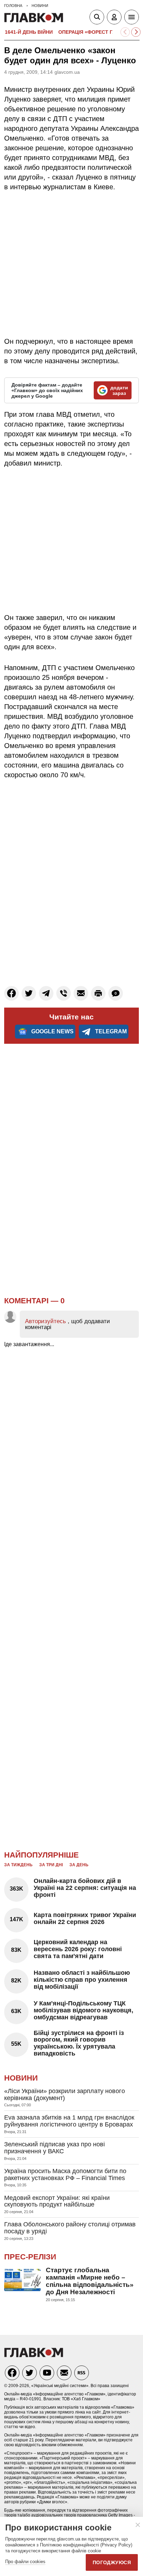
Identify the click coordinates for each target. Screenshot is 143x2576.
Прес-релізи (30, 2257)
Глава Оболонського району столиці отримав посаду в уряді (70, 2228)
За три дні (51, 1865)
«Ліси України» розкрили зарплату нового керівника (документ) (65, 2094)
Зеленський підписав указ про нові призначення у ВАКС (54, 2148)
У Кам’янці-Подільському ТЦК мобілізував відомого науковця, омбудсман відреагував (83, 2010)
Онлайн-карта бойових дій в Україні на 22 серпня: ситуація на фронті (85, 1888)
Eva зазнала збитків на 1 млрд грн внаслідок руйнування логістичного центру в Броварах (69, 2121)
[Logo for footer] (34, 2355)
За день (79, 1865)
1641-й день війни (29, 32)
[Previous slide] (125, 32)
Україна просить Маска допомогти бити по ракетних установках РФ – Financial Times (65, 2175)
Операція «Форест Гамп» (92, 32)
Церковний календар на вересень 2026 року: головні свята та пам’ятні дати (78, 1949)
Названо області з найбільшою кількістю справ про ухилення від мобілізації (82, 1980)
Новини (21, 2078)
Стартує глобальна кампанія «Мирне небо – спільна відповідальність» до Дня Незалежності (90, 2281)
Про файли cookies (25, 2562)
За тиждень (18, 1865)
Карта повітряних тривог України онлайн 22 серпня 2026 (85, 1918)
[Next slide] (136, 32)
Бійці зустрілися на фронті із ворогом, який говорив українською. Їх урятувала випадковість (79, 2043)
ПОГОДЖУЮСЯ (112, 2562)
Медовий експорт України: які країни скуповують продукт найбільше (57, 2201)
